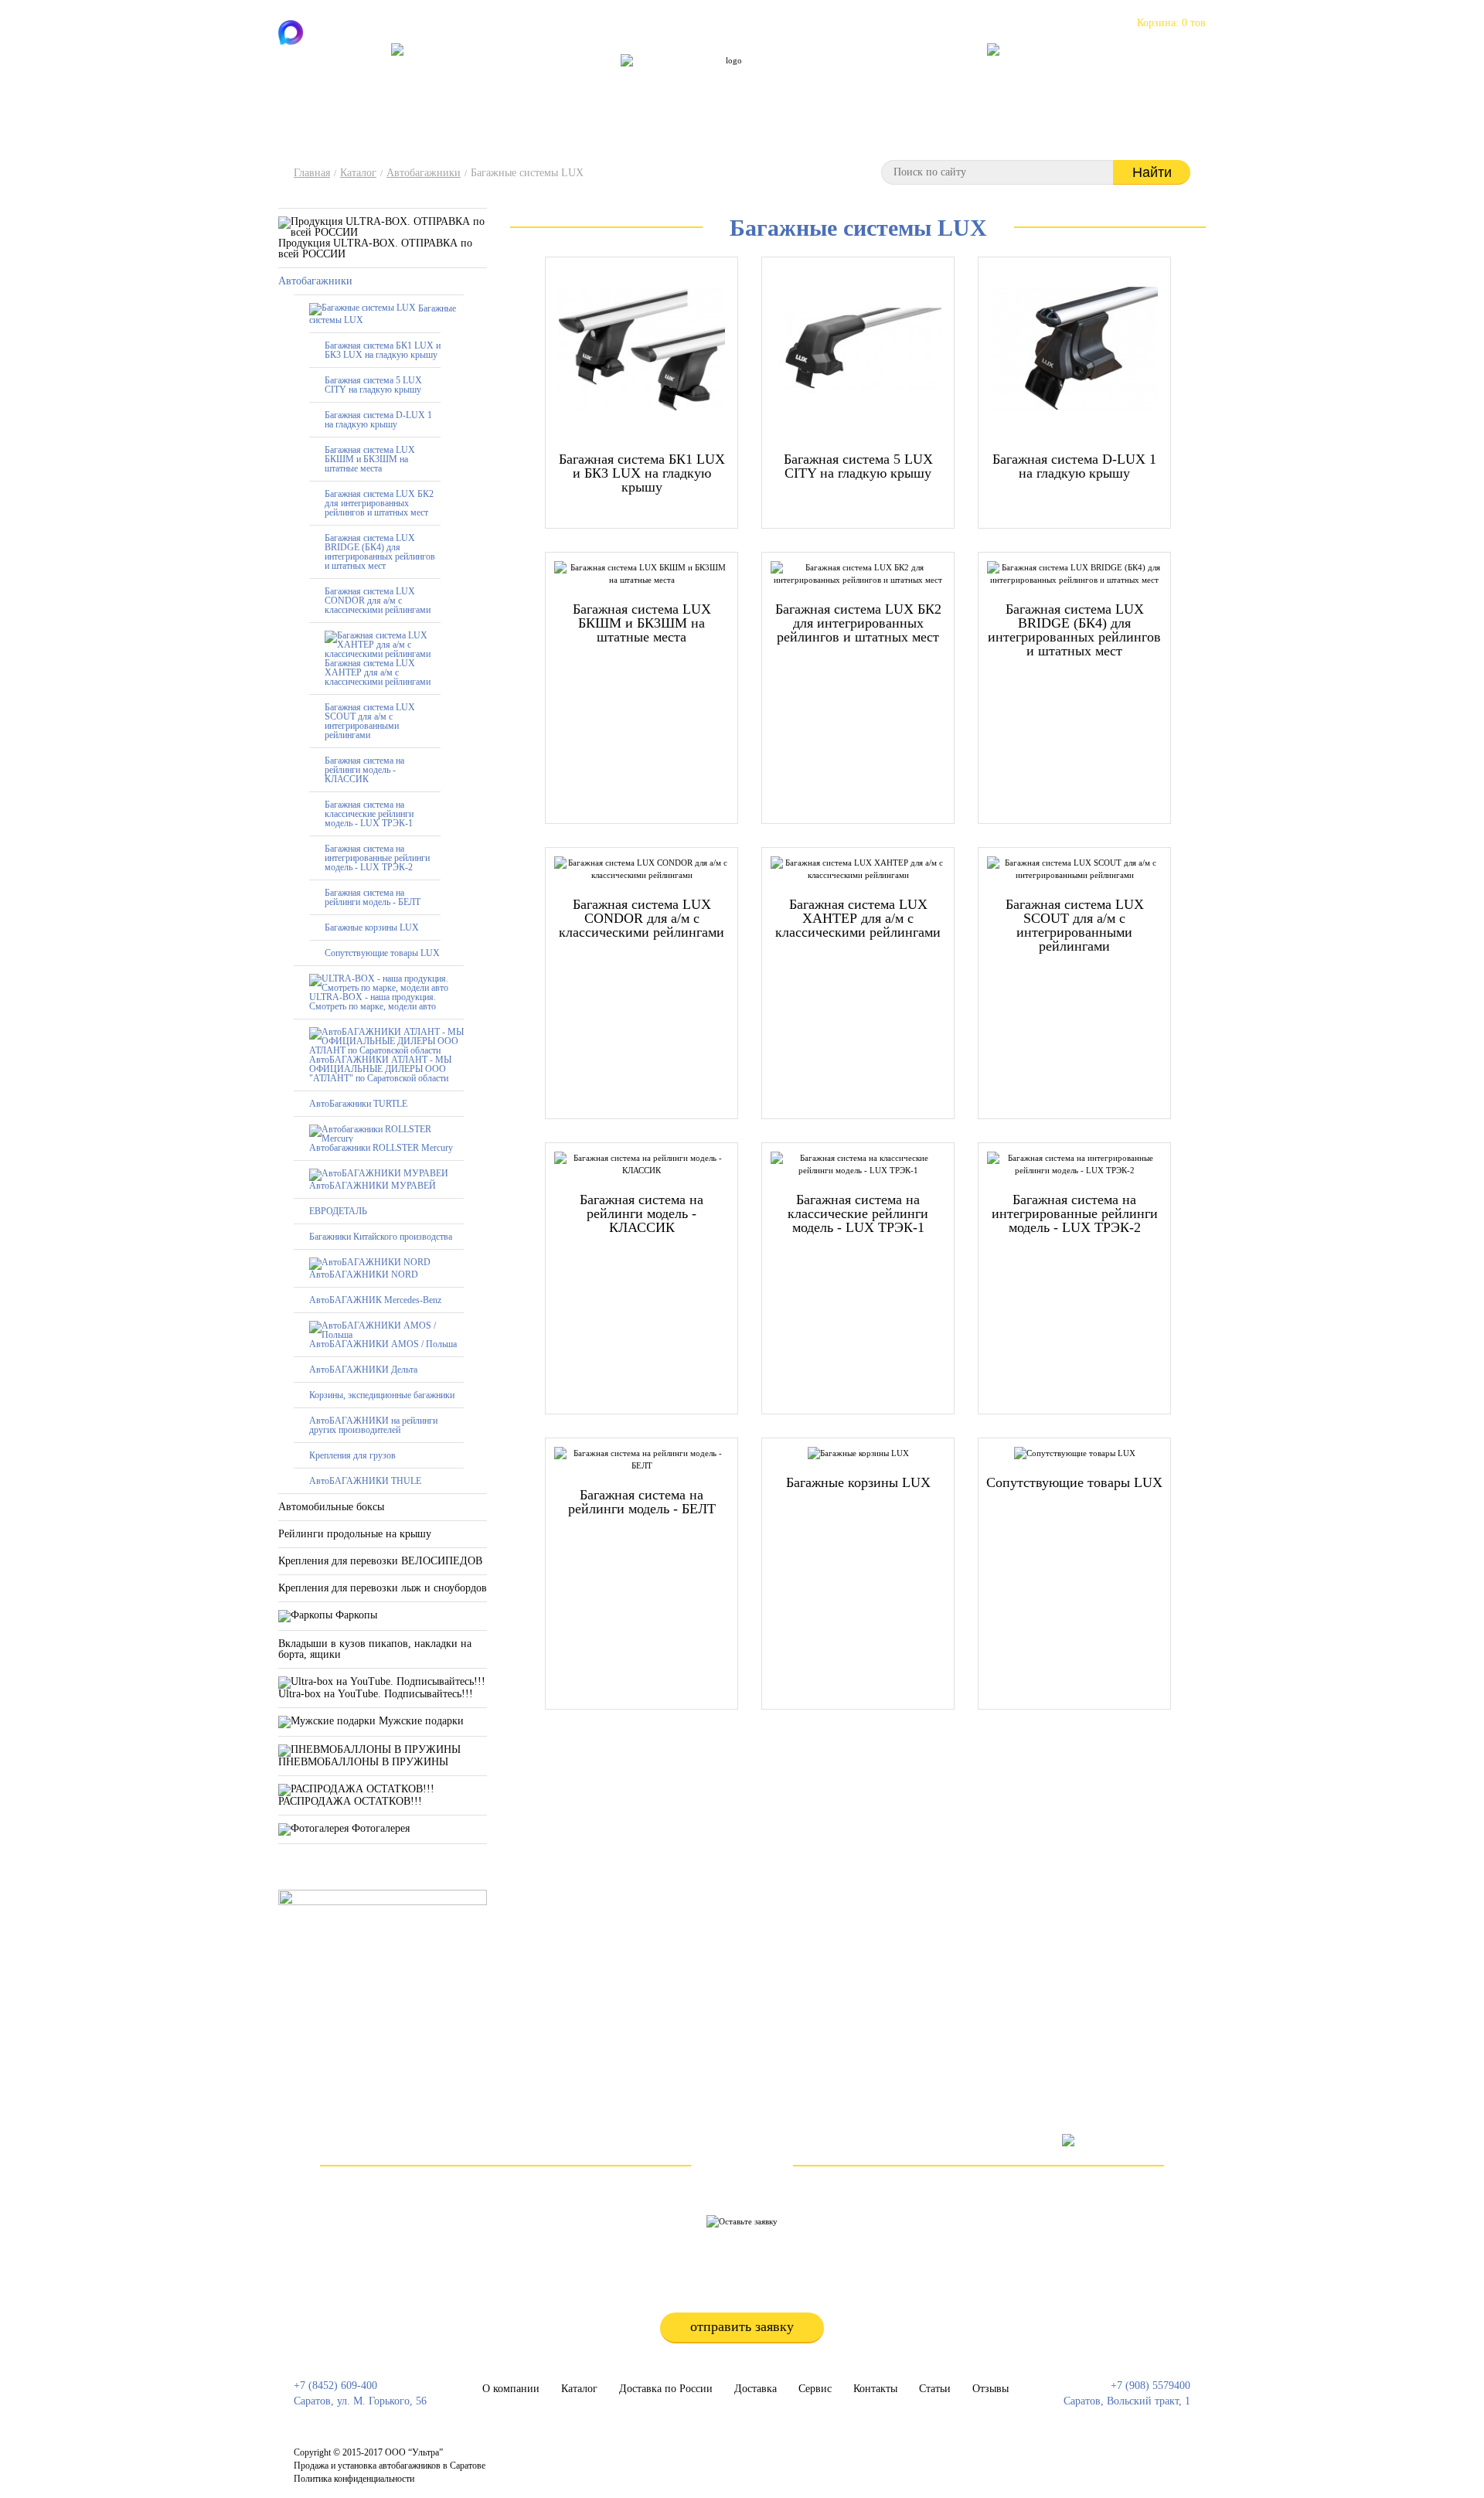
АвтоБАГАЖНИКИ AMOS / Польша (383, 1344)
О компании (526, 81)
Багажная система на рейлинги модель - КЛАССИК (364, 770)
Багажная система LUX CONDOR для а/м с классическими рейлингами (378, 601)
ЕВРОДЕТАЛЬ (338, 1211)
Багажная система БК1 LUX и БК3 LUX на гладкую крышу (383, 350)
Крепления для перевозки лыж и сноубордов (383, 1588)
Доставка (756, 2389)
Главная (312, 173)
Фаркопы (355, 1615)
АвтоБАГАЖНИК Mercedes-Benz (375, 1300)
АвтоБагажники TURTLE (358, 1104)
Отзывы (941, 81)
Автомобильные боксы (331, 1507)
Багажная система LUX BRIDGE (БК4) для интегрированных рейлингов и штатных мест (380, 552)
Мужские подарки (420, 1721)
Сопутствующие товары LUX (382, 953)
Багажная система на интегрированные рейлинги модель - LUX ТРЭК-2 (377, 858)
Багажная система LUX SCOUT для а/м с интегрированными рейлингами (370, 721)
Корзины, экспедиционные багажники (382, 1395)
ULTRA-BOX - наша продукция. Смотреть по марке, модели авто (373, 1002)
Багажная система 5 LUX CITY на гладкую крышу (373, 385)
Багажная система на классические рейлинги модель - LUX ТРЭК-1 (369, 814)
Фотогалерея (379, 1828)
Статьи (885, 81)
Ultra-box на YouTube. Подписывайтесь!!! (376, 1694)
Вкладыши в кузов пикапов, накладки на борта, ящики (375, 1649)
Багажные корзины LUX (372, 927)
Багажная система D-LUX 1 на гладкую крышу (378, 420)
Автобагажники (424, 173)
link (721, 2459)
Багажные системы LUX (383, 313)
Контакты (826, 81)
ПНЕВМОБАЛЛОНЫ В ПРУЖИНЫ (363, 1762)
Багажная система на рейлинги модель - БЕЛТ (373, 897)
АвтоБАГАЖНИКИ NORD (364, 1275)
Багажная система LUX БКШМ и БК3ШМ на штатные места (370, 459)
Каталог (594, 81)
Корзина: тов (1171, 23)
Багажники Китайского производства (381, 1237)
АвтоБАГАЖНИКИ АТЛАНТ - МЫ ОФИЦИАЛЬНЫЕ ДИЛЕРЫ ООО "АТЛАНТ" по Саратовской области (380, 1069)
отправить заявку (742, 2326)
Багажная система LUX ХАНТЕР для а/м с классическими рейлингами (378, 672)
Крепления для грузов (352, 1455)
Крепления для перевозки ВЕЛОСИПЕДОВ (380, 1561)
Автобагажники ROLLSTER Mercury (381, 1148)
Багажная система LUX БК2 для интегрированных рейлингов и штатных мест (379, 503)
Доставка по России (681, 81)
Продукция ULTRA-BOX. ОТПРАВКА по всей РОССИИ (375, 248)
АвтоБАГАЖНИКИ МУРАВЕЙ (373, 1186)
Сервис (766, 81)
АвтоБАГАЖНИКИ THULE (365, 1481)
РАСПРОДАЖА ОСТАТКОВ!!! (350, 1801)
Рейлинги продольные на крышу (355, 1534)
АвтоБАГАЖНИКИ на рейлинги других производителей (373, 1425)
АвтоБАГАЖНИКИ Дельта (363, 1370)
